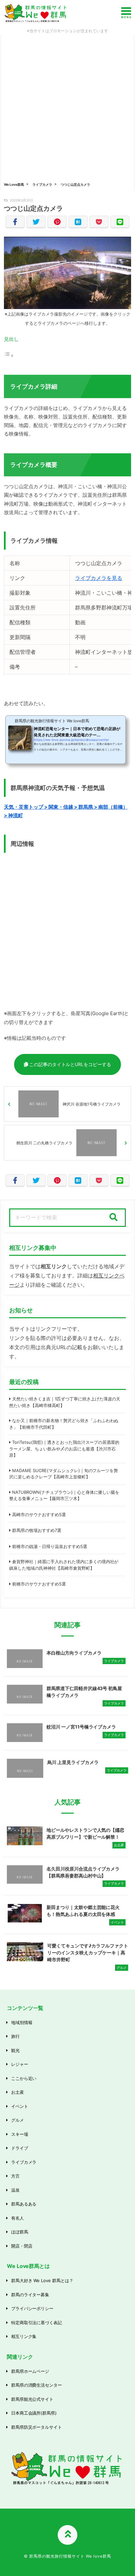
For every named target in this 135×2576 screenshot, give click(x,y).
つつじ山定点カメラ (75, 184)
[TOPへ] (67, 2535)
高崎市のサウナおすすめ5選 (39, 1515)
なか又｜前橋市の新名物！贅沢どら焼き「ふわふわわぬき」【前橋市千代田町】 (64, 1424)
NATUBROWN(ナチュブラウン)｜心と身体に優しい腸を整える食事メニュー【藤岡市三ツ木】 (64, 1495)
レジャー (20, 2064)
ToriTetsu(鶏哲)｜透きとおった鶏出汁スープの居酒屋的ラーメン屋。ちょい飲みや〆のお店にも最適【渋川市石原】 (64, 1449)
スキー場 (20, 2134)
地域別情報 (22, 2022)
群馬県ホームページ (30, 2371)
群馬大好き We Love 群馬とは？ (42, 2280)
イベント (20, 2106)
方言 (15, 2176)
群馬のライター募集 (30, 2295)
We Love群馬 (14, 184)
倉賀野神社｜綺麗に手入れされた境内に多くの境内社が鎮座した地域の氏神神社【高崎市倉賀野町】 (64, 1565)
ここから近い (24, 2078)
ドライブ (20, 2148)
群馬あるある (24, 2204)
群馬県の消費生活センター (37, 2385)
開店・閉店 (22, 2246)
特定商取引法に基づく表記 (37, 2323)
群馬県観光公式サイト (32, 2399)
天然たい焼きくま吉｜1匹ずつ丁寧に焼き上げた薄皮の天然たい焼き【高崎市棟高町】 (65, 1402)
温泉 (15, 2190)
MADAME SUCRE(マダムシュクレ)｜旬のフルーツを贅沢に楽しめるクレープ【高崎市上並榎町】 (64, 1474)
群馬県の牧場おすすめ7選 (37, 1530)
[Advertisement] (67, 106)
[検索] (113, 1218)
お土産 (18, 2092)
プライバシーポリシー (32, 2308)
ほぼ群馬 (20, 2232)
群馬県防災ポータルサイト (37, 2427)
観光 (15, 2050)
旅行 (15, 2036)
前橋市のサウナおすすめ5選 (39, 1584)
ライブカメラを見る (99, 578)
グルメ (18, 2120)
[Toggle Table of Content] (9, 355)
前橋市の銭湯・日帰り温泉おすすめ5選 (50, 1546)
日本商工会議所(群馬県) (34, 2413)
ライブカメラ (42, 184)
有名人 (18, 2218)
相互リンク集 (24, 2336)
